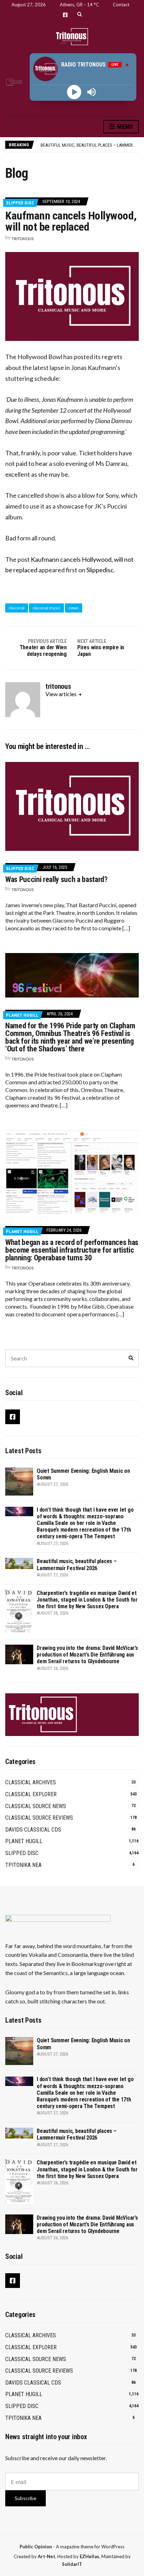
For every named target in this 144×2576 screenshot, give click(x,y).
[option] (89, 145)
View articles (62, 694)
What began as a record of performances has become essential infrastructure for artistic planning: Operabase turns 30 (72, 1250)
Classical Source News (36, 1806)
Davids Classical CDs (33, 1830)
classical (17, 608)
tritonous (23, 239)
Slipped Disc (20, 203)
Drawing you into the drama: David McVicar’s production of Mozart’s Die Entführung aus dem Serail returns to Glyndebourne (87, 1655)
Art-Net (46, 2556)
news (74, 608)
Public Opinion (36, 2547)
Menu (124, 127)
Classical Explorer (31, 1794)
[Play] (74, 92)
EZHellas (89, 2556)
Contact (121, 5)
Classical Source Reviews (39, 1818)
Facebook (65, 15)
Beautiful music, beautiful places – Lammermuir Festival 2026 (77, 1564)
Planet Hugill (22, 1015)
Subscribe (26, 2498)
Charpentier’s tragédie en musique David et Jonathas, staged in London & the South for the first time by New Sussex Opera (87, 1600)
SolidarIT (72, 2564)
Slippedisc (100, 570)
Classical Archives (31, 1782)
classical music (46, 608)
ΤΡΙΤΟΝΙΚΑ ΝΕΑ (23, 1865)
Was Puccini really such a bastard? (56, 879)
